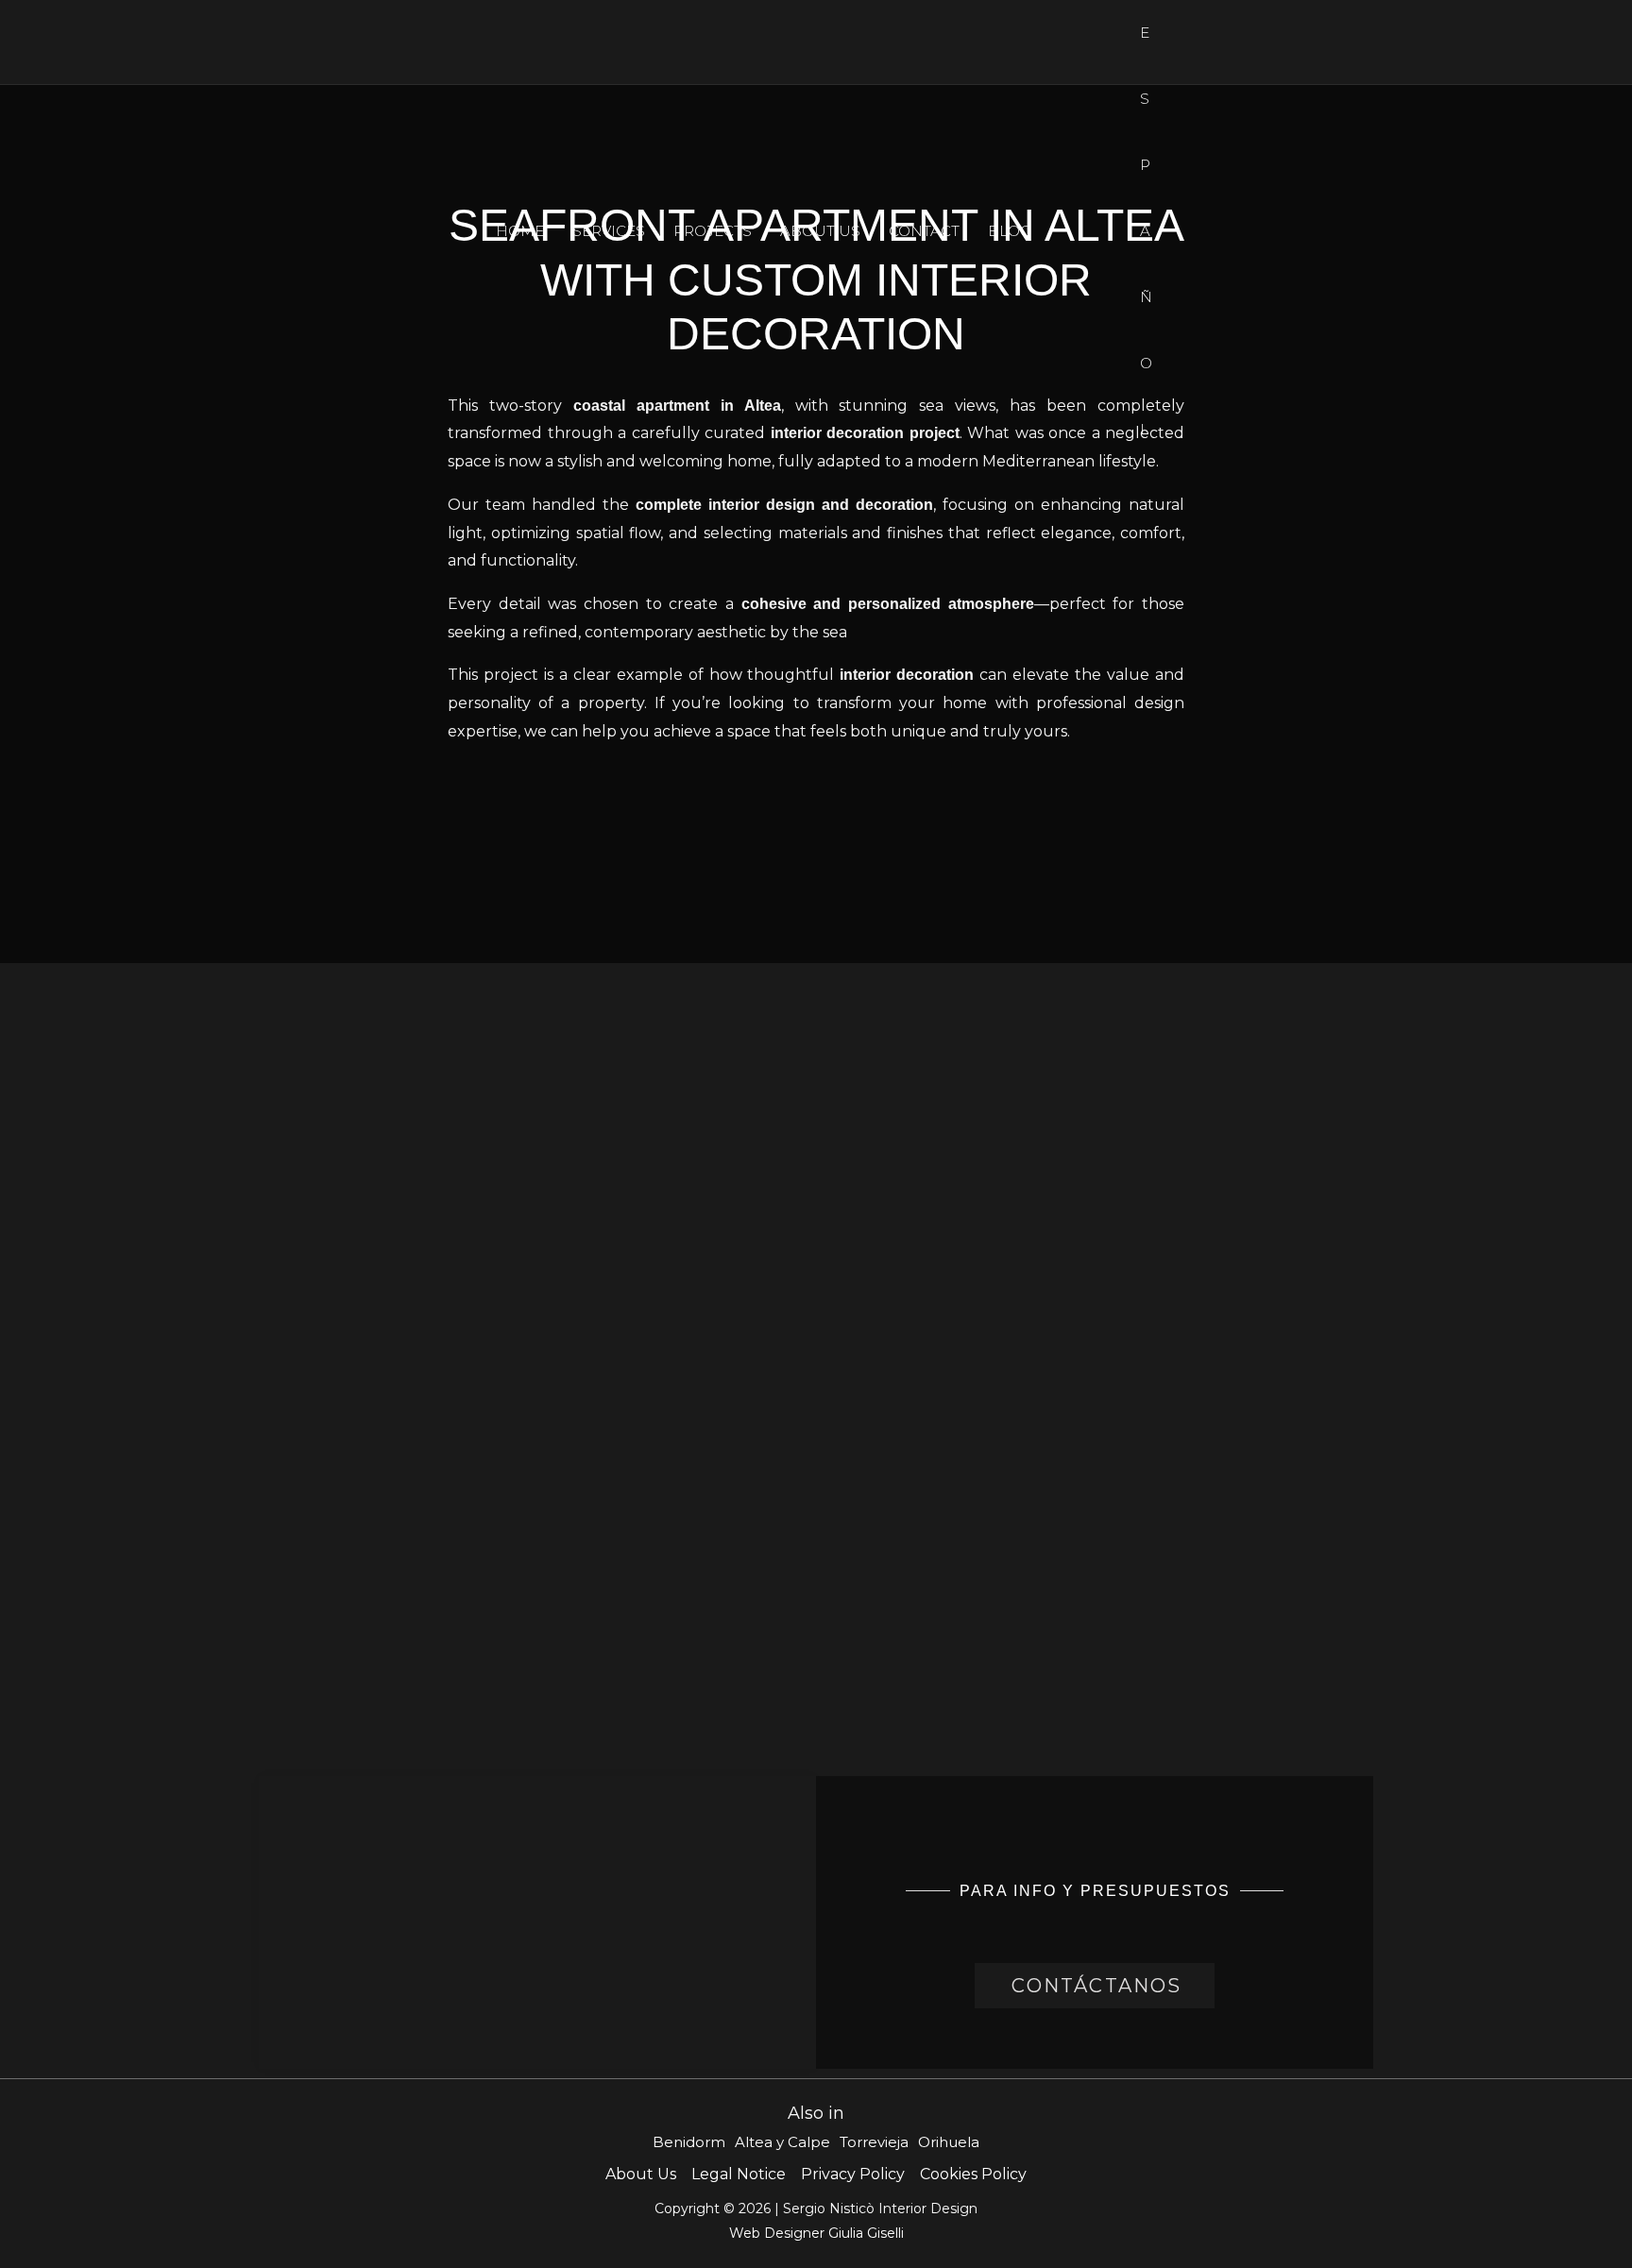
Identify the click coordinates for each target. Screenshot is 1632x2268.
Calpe (809, 2142)
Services (609, 231)
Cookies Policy (973, 2174)
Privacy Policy (853, 2174)
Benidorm (689, 2142)
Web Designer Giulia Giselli (816, 2233)
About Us (820, 231)
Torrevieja (874, 2142)
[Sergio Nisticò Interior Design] (80, 230)
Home (520, 231)
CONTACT (924, 231)
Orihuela (949, 2142)
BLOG (1009, 231)
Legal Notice (739, 2174)
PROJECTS (713, 231)
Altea (754, 2142)
